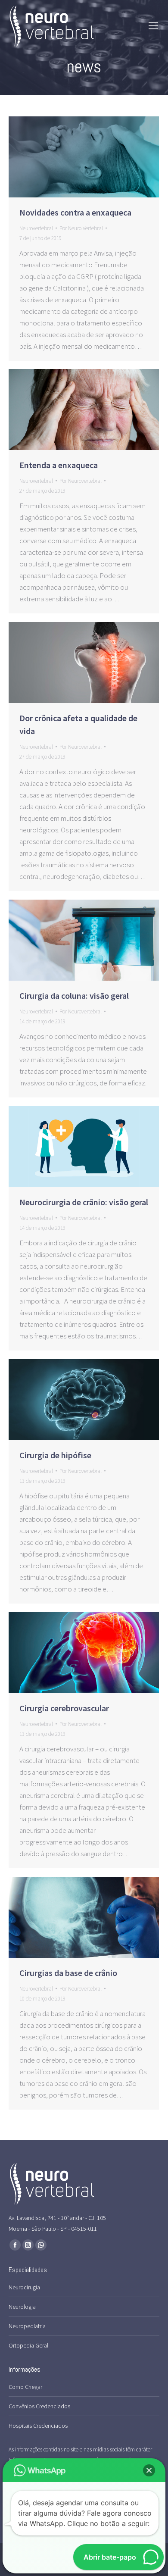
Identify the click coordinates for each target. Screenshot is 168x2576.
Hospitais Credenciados (38, 2426)
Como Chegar (25, 2387)
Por (81, 228)
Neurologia (22, 2307)
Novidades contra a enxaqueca (75, 212)
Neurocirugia (24, 2287)
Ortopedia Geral (28, 2345)
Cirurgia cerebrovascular (64, 1708)
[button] (149, 2470)
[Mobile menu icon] (153, 26)
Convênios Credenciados (39, 2406)
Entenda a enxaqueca (59, 465)
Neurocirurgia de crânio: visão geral (84, 1202)
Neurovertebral (36, 228)
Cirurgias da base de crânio (69, 1973)
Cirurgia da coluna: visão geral (74, 996)
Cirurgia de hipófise (55, 1455)
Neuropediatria (27, 2326)
